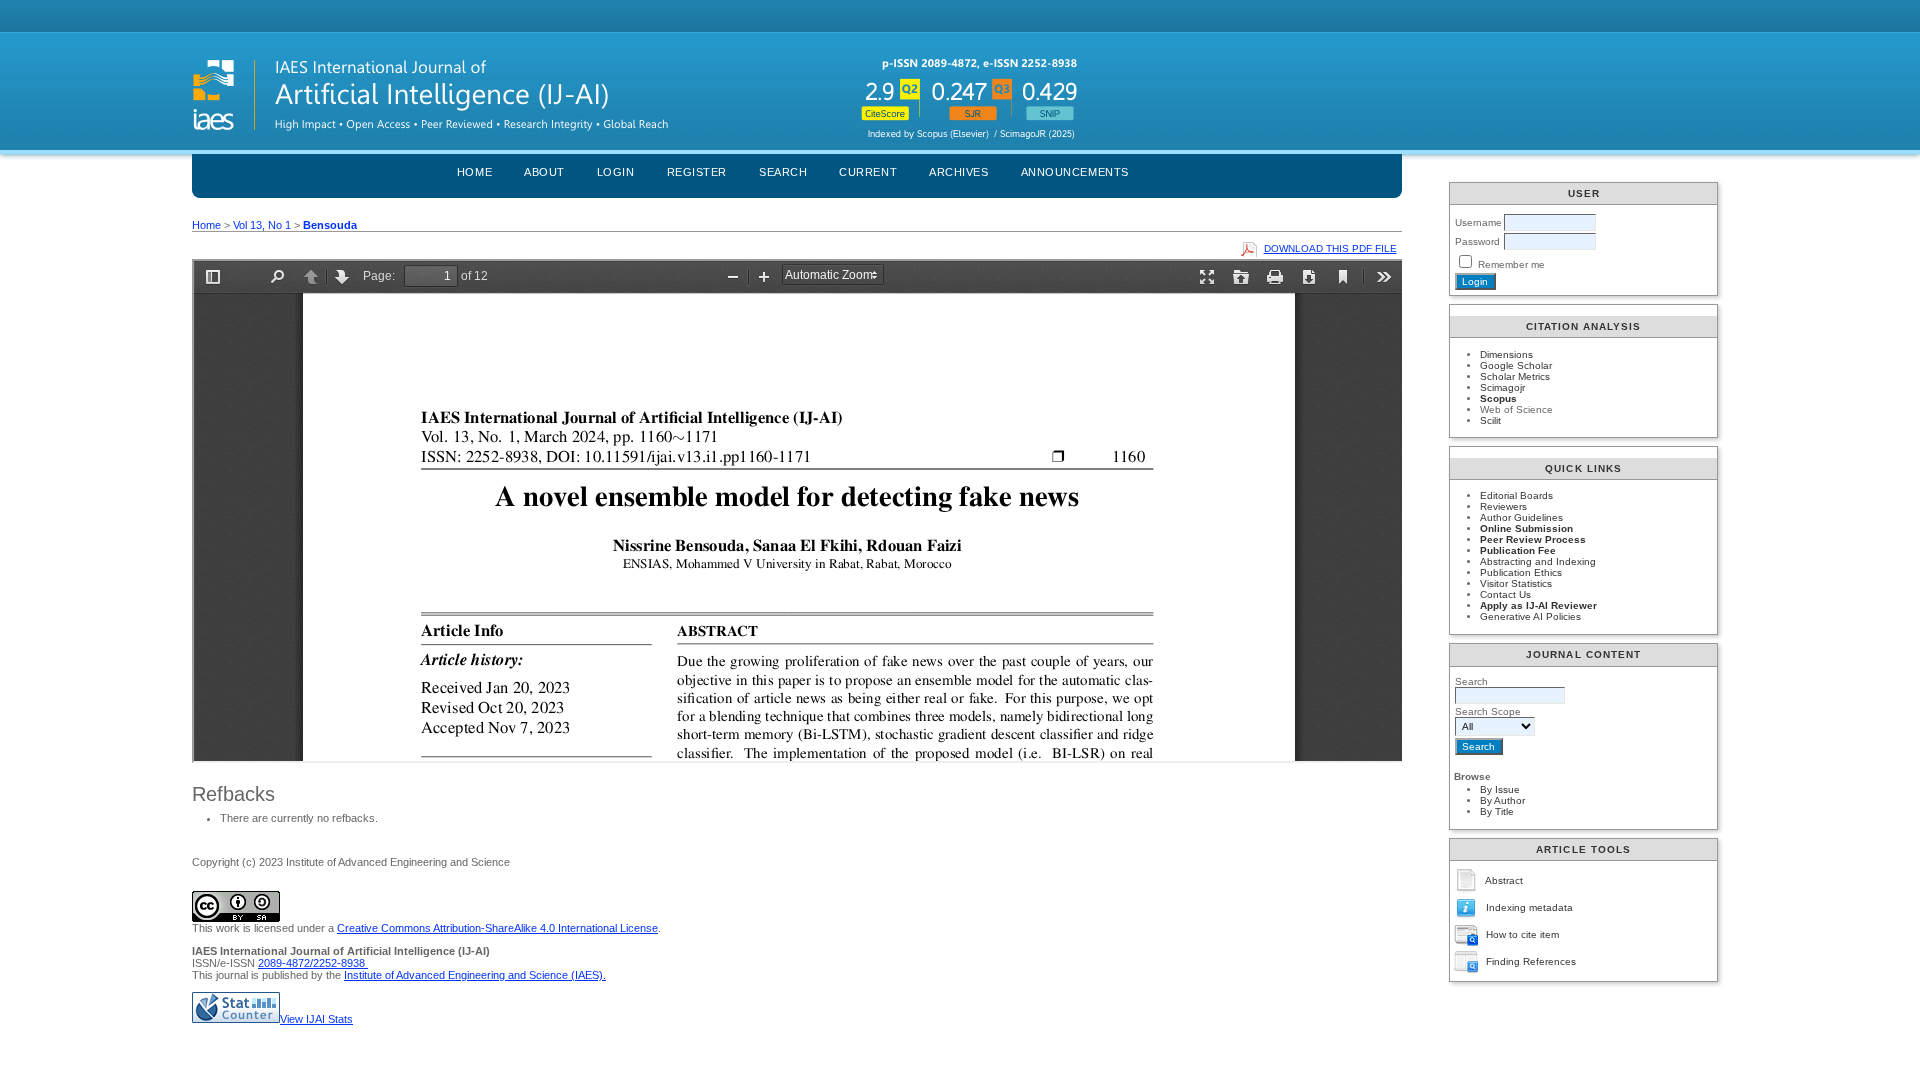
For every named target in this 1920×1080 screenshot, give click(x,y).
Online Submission (1526, 528)
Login (616, 172)
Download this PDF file (1330, 248)
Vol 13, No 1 (262, 225)
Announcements (1075, 172)
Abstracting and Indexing (1538, 561)
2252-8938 (340, 963)
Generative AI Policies (1530, 616)
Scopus (1498, 398)
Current (868, 172)
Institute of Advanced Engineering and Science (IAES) (473, 975)
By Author (1502, 800)
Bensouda (330, 225)
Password (1477, 241)
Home (474, 172)
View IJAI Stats (316, 1019)
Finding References (1531, 961)
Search (783, 172)
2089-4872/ (285, 963)
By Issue (1500, 789)
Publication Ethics (1521, 572)
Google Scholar (1516, 365)
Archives (958, 172)
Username (1478, 222)
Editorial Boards (1516, 495)
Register (697, 172)
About (544, 172)
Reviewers (1503, 506)
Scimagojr (1502, 387)
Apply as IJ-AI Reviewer (1538, 605)
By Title (1497, 811)
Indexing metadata (1529, 907)
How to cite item (1522, 934)
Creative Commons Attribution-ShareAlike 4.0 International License (497, 928)
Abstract (1504, 880)
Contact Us (1505, 594)
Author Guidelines (1521, 517)
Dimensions (1506, 354)
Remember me (1511, 264)
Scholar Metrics (1515, 376)
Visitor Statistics (1516, 583)
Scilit (1490, 420)
